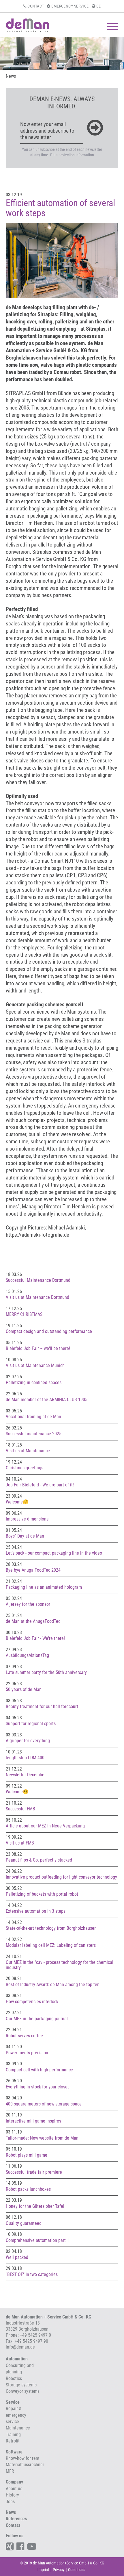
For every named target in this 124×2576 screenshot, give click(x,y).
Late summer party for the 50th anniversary (46, 1672)
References (16, 2519)
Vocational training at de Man (33, 1417)
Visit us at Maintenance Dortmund (37, 1297)
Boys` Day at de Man (25, 1536)
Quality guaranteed (24, 2223)
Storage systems (21, 2385)
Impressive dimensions (27, 1519)
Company (14, 2482)
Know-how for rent (23, 2458)
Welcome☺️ (17, 1792)
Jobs (10, 2502)
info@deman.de (20, 2347)
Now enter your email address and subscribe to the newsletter (47, 131)
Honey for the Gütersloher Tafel (35, 2206)
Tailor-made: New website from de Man (42, 2138)
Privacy (59, 2570)
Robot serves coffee (24, 2036)
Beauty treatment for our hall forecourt (42, 1706)
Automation (17, 2359)
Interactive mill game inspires (33, 2121)
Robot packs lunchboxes (28, 2189)
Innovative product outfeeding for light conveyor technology (61, 1877)
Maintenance (18, 2428)
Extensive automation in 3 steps (36, 1911)
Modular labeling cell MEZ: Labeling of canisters (51, 1945)
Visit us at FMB (20, 1843)
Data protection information (72, 155)
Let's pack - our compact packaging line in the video (54, 1553)
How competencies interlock (32, 2002)
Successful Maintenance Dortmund (38, 1280)
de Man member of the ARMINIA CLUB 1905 (47, 1400)
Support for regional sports (31, 1724)
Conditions (77, 2570)
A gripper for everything (28, 1741)
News (11, 76)
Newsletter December (26, 1775)
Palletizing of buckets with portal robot (42, 1894)
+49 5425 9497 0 (35, 2335)
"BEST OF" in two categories (32, 2274)
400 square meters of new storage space (44, 2104)
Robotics (14, 2378)
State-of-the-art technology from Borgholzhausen (51, 1928)
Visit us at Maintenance (28, 1451)
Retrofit (13, 2441)
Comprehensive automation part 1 (37, 2240)
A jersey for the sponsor (28, 1604)
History (12, 2495)
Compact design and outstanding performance (49, 1331)
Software (14, 2452)
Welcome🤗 (17, 1502)
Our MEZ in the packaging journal (37, 2019)
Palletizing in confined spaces (34, 1383)
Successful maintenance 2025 (34, 1434)
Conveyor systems (23, 2391)
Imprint (43, 2570)
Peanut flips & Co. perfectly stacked (39, 1860)
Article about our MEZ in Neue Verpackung (45, 1826)
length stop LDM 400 (25, 1758)
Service (13, 2402)
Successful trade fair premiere (34, 2172)
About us (14, 2489)
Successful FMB (20, 1809)
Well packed (17, 2257)
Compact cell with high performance (39, 2070)
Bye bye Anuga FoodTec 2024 (33, 1570)
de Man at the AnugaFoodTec (33, 1621)
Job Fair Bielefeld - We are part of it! (40, 1485)
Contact (35, 6)
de (98, 6)
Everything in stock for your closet (37, 2087)
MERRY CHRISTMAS (24, 1314)
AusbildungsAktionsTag (27, 1655)
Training (13, 2435)
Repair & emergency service (16, 2415)
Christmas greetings (25, 1468)
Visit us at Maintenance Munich (35, 1365)
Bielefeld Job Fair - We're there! (35, 1638)
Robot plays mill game (27, 2155)
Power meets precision (27, 2053)
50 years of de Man (24, 1689)
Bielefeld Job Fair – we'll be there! (38, 1348)
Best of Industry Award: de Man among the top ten (53, 1985)
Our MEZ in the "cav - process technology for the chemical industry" (60, 1965)
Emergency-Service (69, 6)
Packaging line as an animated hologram (44, 1587)
